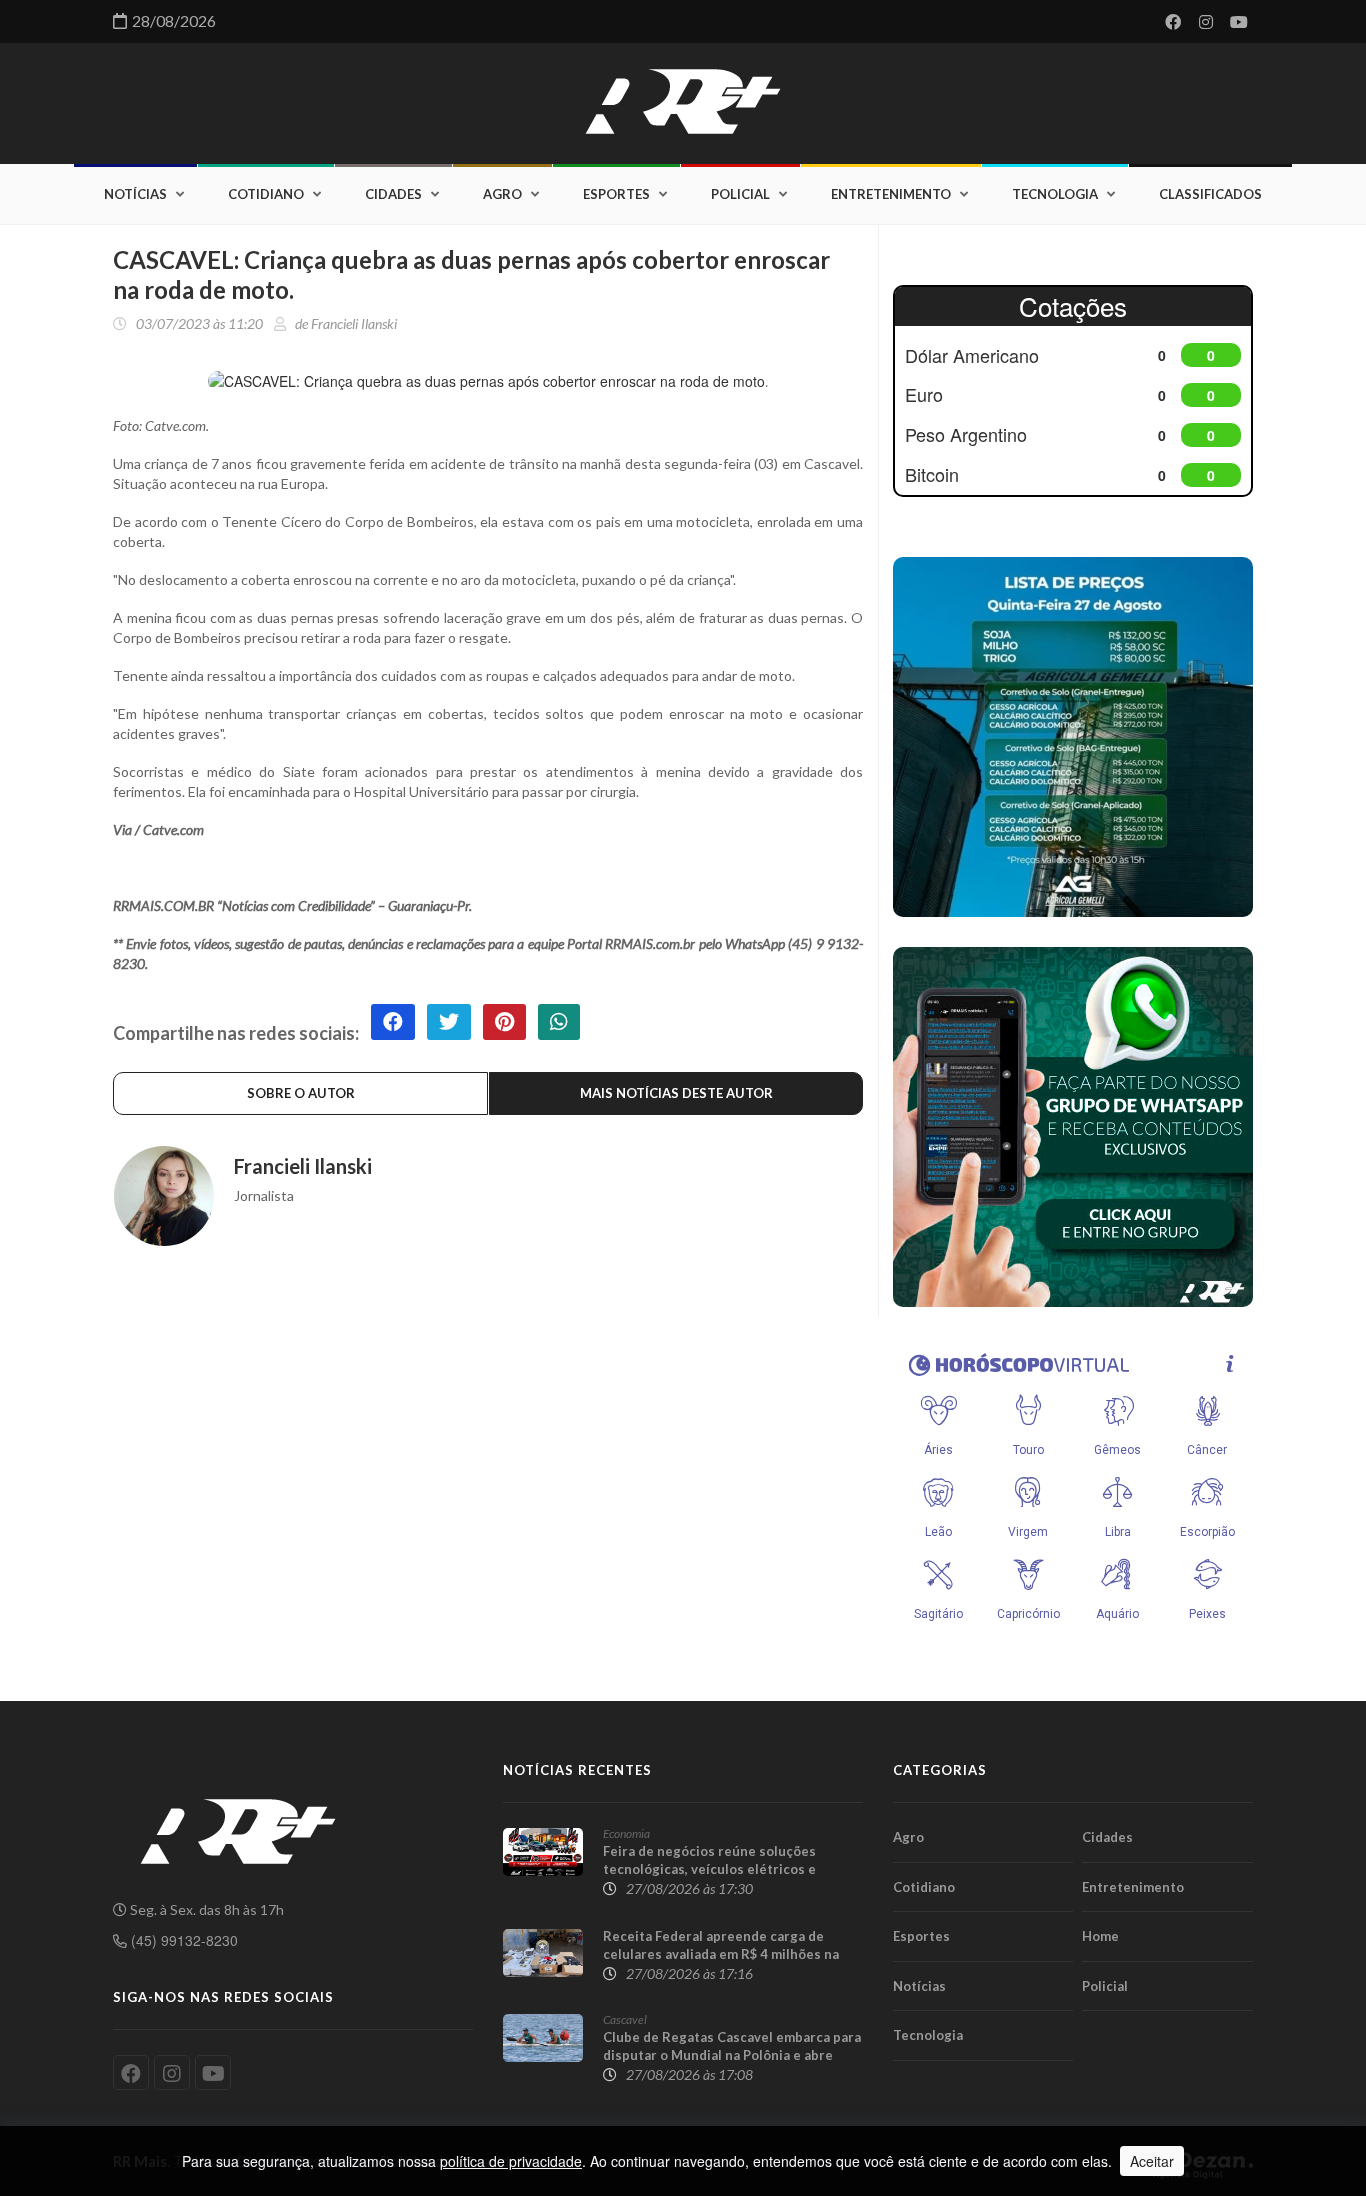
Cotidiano (266, 194)
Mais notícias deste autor (676, 1093)
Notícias (135, 194)
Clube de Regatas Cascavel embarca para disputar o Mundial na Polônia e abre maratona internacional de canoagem (732, 2055)
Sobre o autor (301, 1093)
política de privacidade (511, 2161)
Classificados (1210, 194)
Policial (740, 194)
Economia (626, 1833)
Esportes (616, 194)
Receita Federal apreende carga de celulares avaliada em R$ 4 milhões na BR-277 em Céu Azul (721, 1954)
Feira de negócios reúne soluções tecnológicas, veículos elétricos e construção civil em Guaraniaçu (709, 1869)
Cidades (393, 194)
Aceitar (1152, 2161)
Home (1100, 1936)
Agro (502, 194)
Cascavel (625, 2019)
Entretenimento (891, 194)
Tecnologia (1055, 194)
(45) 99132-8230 (182, 1940)
